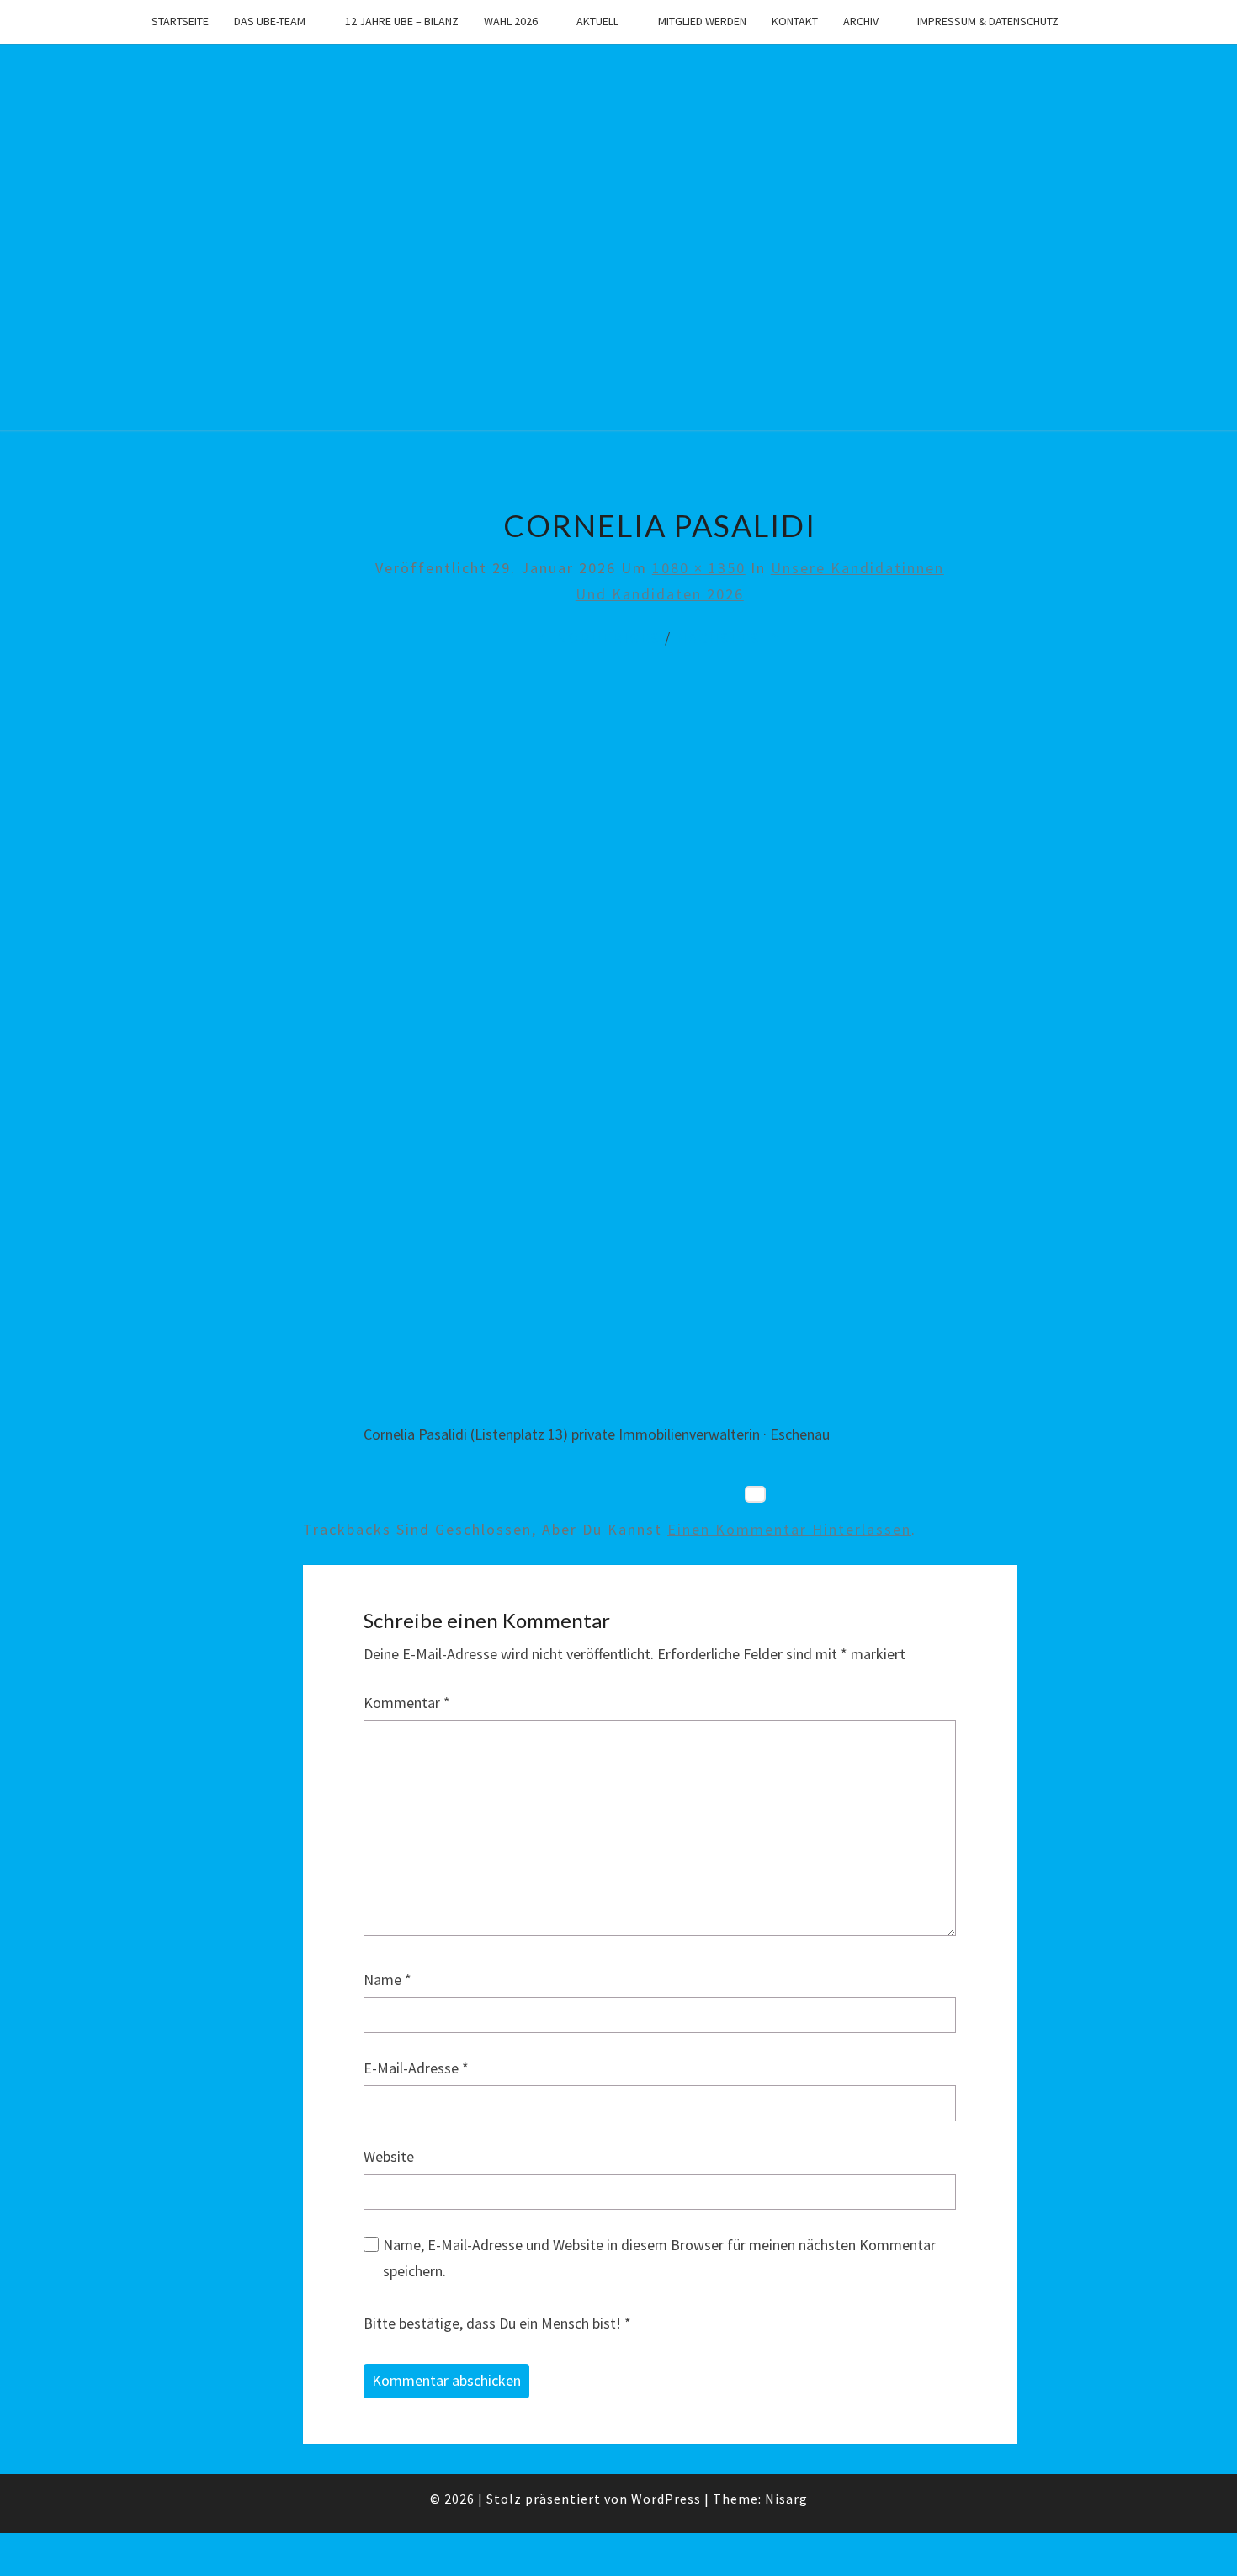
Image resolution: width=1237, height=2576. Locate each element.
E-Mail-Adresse (416, 2068)
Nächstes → (729, 638)
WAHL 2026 (511, 21)
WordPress (666, 2499)
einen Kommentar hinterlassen (789, 1529)
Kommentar (407, 1703)
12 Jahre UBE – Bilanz (402, 21)
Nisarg (786, 2499)
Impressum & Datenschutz (988, 21)
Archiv (861, 21)
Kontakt (795, 21)
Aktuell (597, 21)
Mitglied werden (702, 21)
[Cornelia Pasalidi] (660, 1043)
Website (389, 2156)
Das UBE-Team (270, 21)
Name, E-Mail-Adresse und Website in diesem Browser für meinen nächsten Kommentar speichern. (659, 2258)
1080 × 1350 (699, 568)
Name (388, 1980)
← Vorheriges (599, 638)
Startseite (180, 21)
